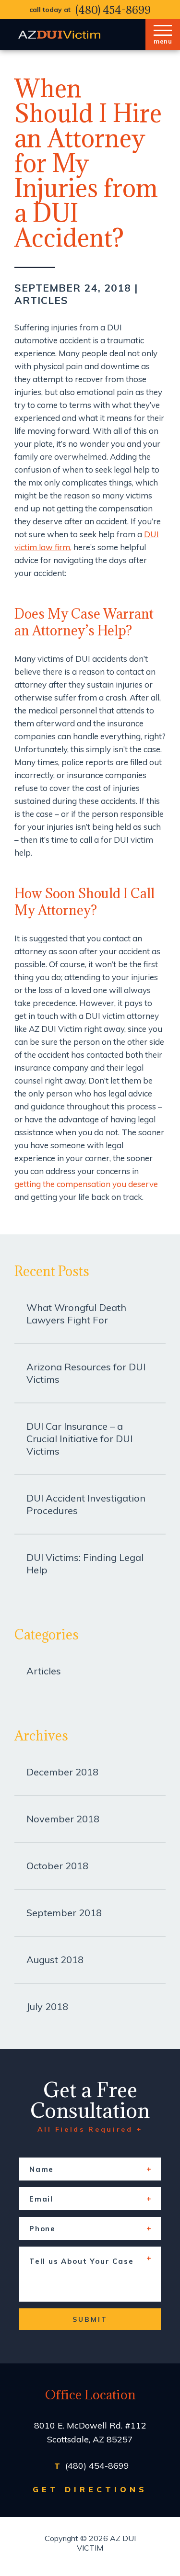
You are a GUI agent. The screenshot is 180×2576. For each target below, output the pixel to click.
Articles (41, 300)
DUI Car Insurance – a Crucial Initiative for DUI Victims (79, 1439)
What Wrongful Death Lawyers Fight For (76, 1314)
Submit (90, 2319)
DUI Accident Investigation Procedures (86, 1504)
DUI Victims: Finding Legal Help (85, 1564)
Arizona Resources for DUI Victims (86, 1373)
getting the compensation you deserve (86, 1184)
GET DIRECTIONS (90, 2489)
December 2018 (62, 1772)
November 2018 (63, 1819)
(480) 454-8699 (113, 10)
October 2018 (57, 1866)
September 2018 (64, 1913)
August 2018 (55, 1960)
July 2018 (47, 2006)
